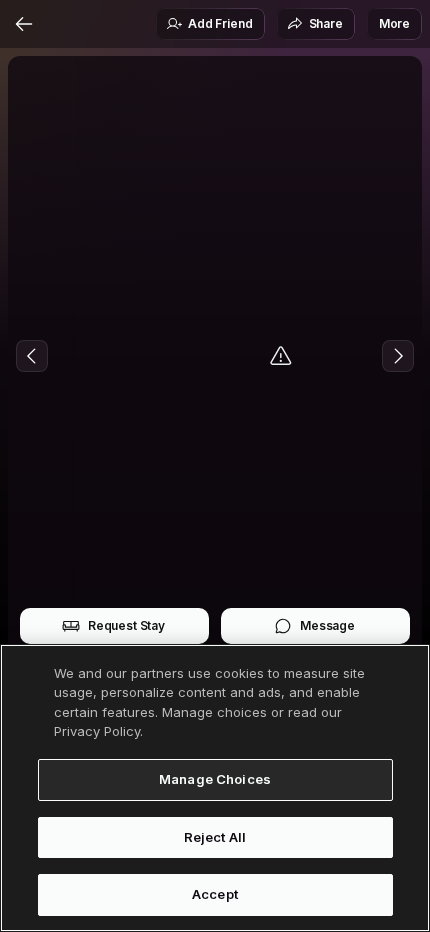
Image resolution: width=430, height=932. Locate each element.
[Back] (24, 24)
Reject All (215, 837)
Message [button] (327, 625)
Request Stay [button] (126, 625)
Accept (215, 894)
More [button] (394, 23)
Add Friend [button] (220, 23)
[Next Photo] (398, 356)
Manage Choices (215, 779)
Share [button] (326, 23)
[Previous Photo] (32, 356)
